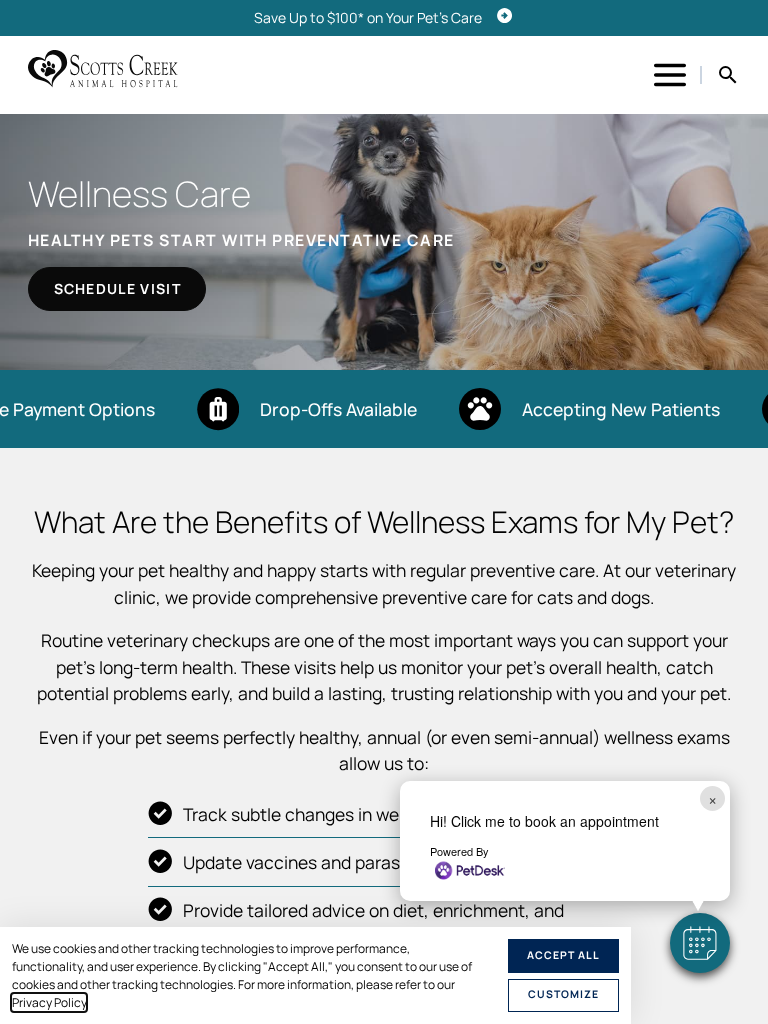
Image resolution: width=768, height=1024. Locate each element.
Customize (563, 994)
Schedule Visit (117, 288)
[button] (700, 943)
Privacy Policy (49, 1002)
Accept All (563, 955)
